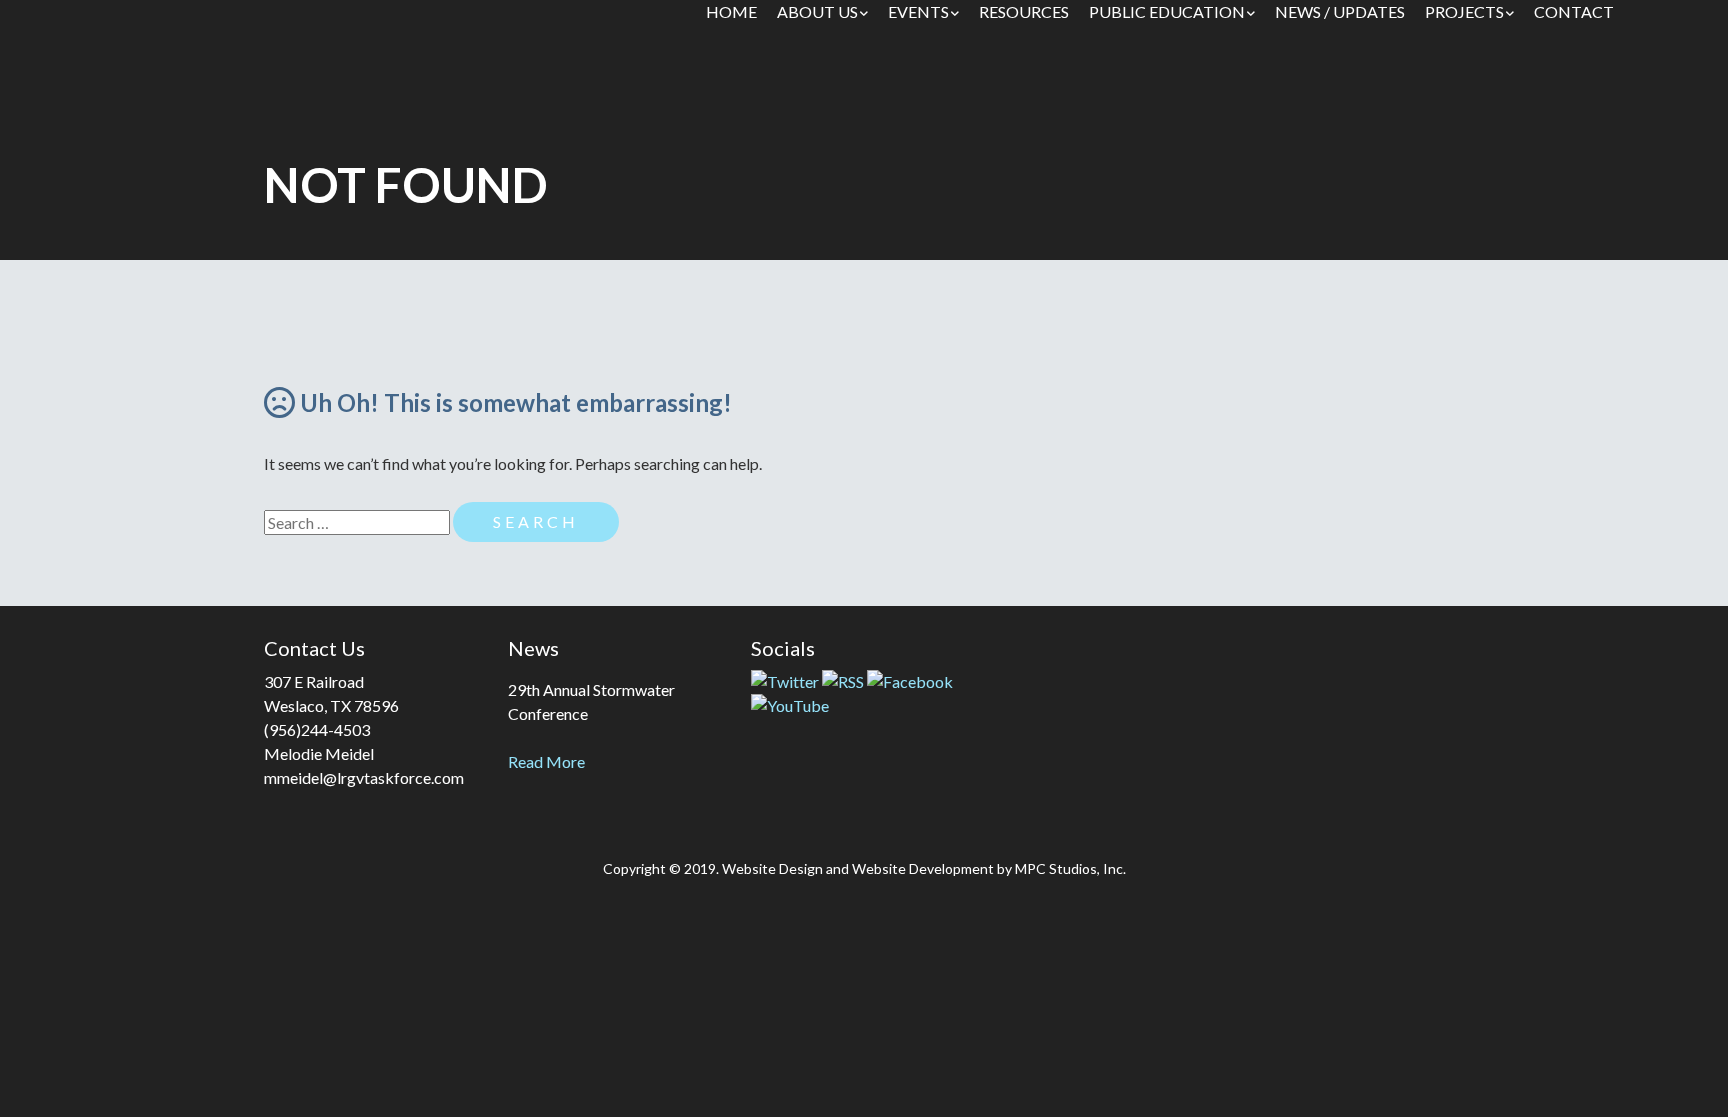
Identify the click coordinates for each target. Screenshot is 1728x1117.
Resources (1024, 11)
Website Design (772, 868)
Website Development (923, 868)
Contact (1574, 11)
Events (918, 11)
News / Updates (1340, 11)
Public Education (1167, 11)
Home (731, 11)
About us (817, 11)
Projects (1464, 11)
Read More (546, 761)
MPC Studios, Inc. (1070, 868)
